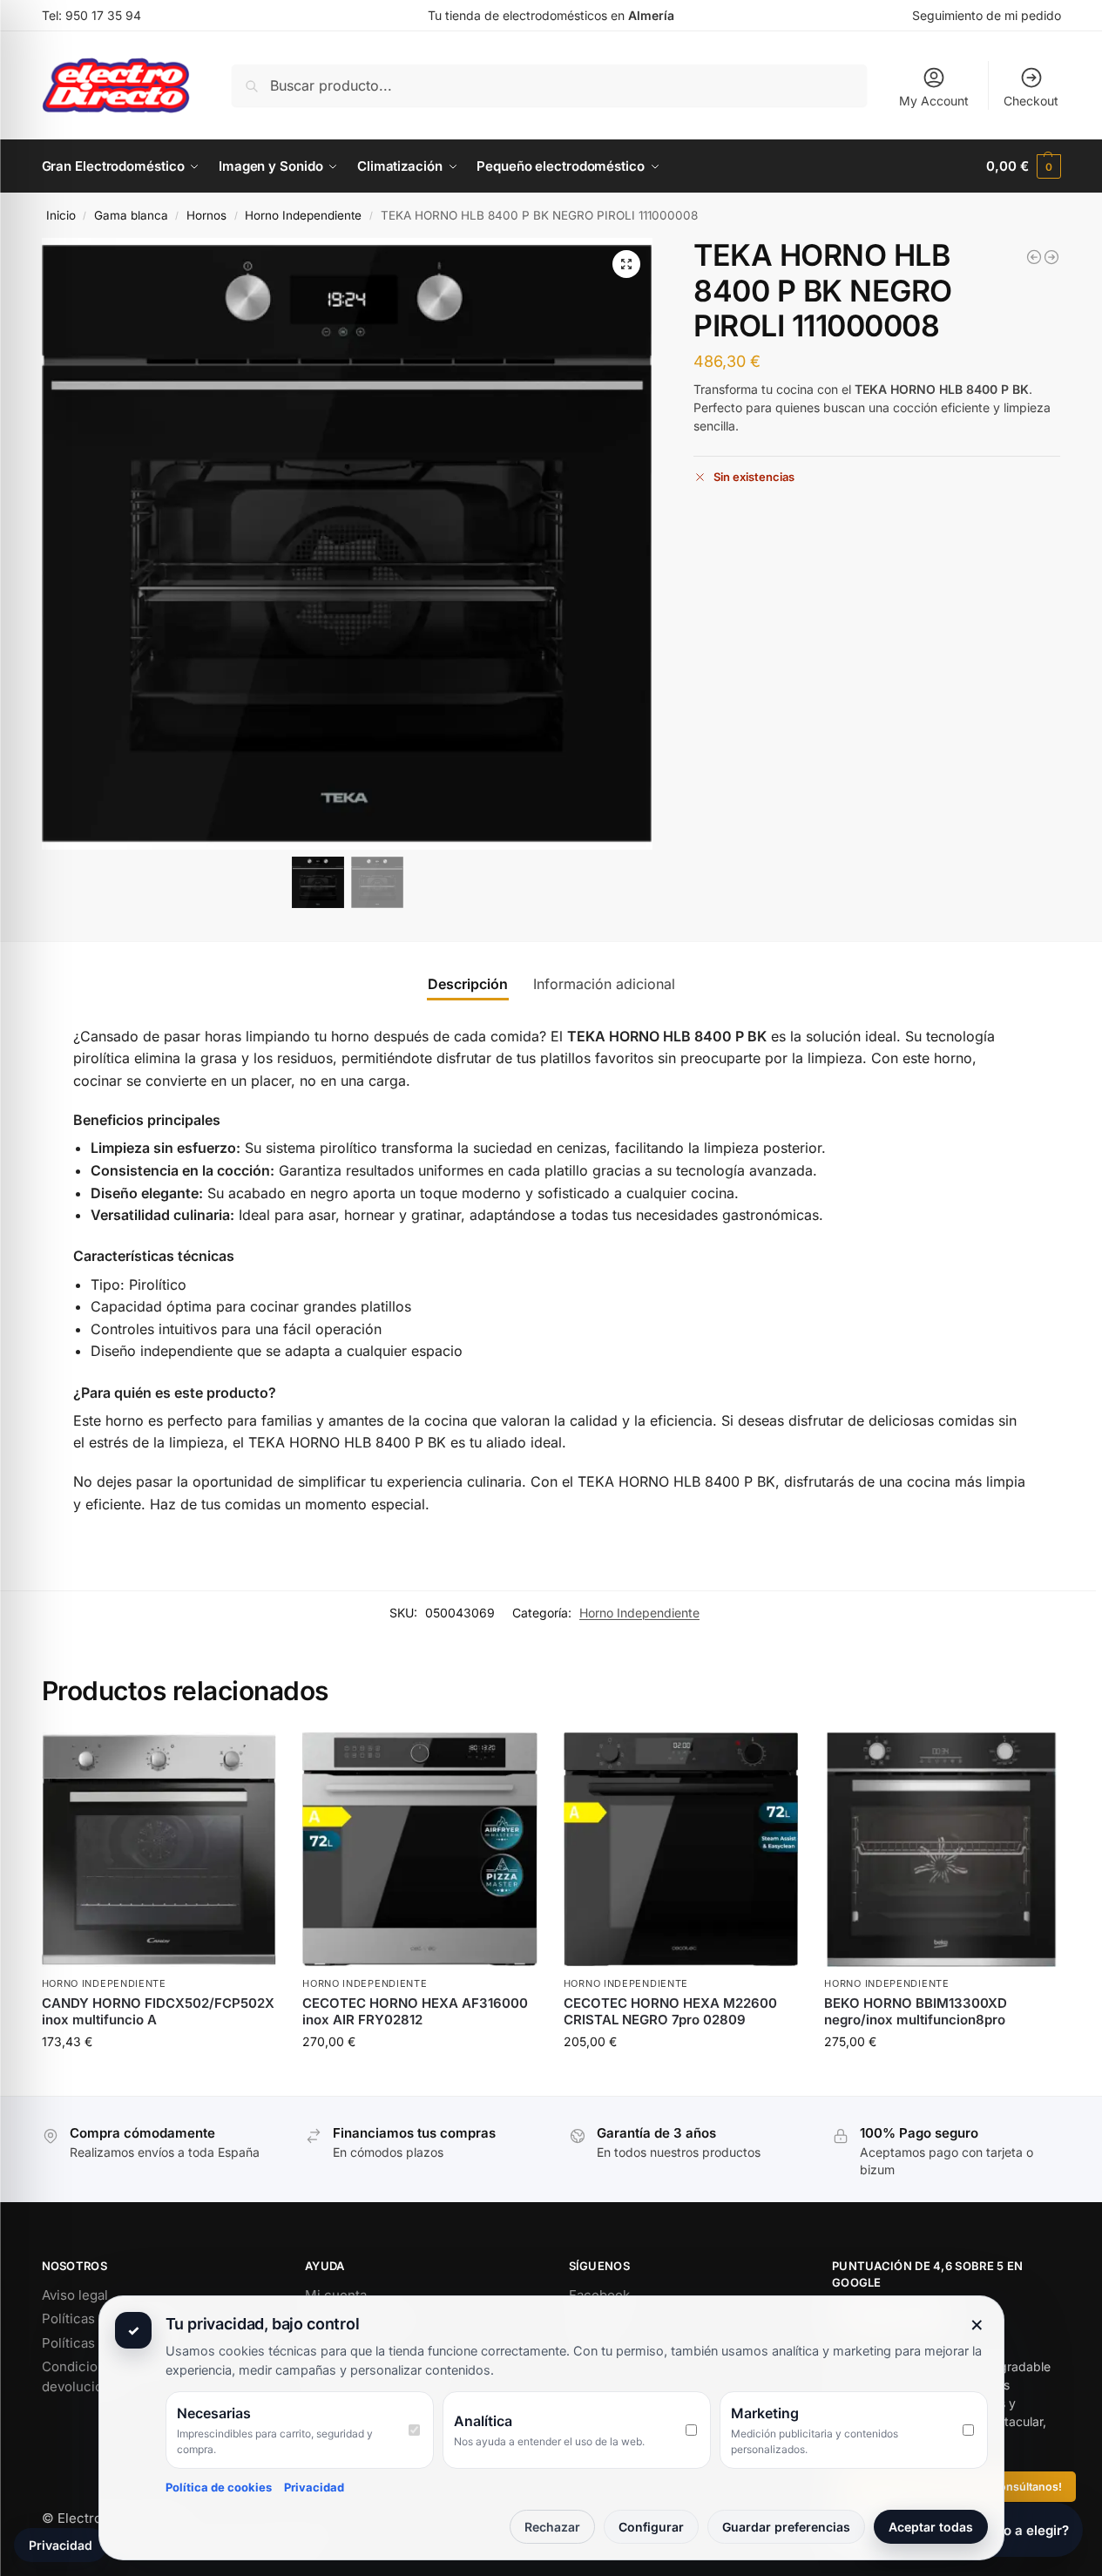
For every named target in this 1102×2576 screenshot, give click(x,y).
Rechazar (552, 2527)
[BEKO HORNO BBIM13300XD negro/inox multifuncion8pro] (1034, 257)
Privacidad (314, 2487)
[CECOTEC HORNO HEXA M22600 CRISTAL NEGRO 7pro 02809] (1051, 257)
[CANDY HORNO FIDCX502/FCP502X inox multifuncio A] (159, 1850)
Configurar (651, 2527)
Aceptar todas (931, 2527)
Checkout (1031, 101)
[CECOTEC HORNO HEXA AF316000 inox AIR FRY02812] (420, 1850)
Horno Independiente (303, 215)
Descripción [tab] (468, 984)
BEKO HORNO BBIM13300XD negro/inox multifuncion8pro (916, 2012)
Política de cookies (219, 2487)
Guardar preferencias (786, 2527)
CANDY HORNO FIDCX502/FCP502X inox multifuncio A (158, 2012)
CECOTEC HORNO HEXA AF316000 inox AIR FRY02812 (415, 2012)
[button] (1023, 166)
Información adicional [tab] (604, 984)
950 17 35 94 (103, 15)
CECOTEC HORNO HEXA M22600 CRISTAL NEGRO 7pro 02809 (670, 2012)
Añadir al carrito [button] (159, 2078)
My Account (934, 101)
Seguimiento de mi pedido (987, 15)
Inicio (61, 215)
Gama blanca (131, 215)
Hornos (206, 215)
